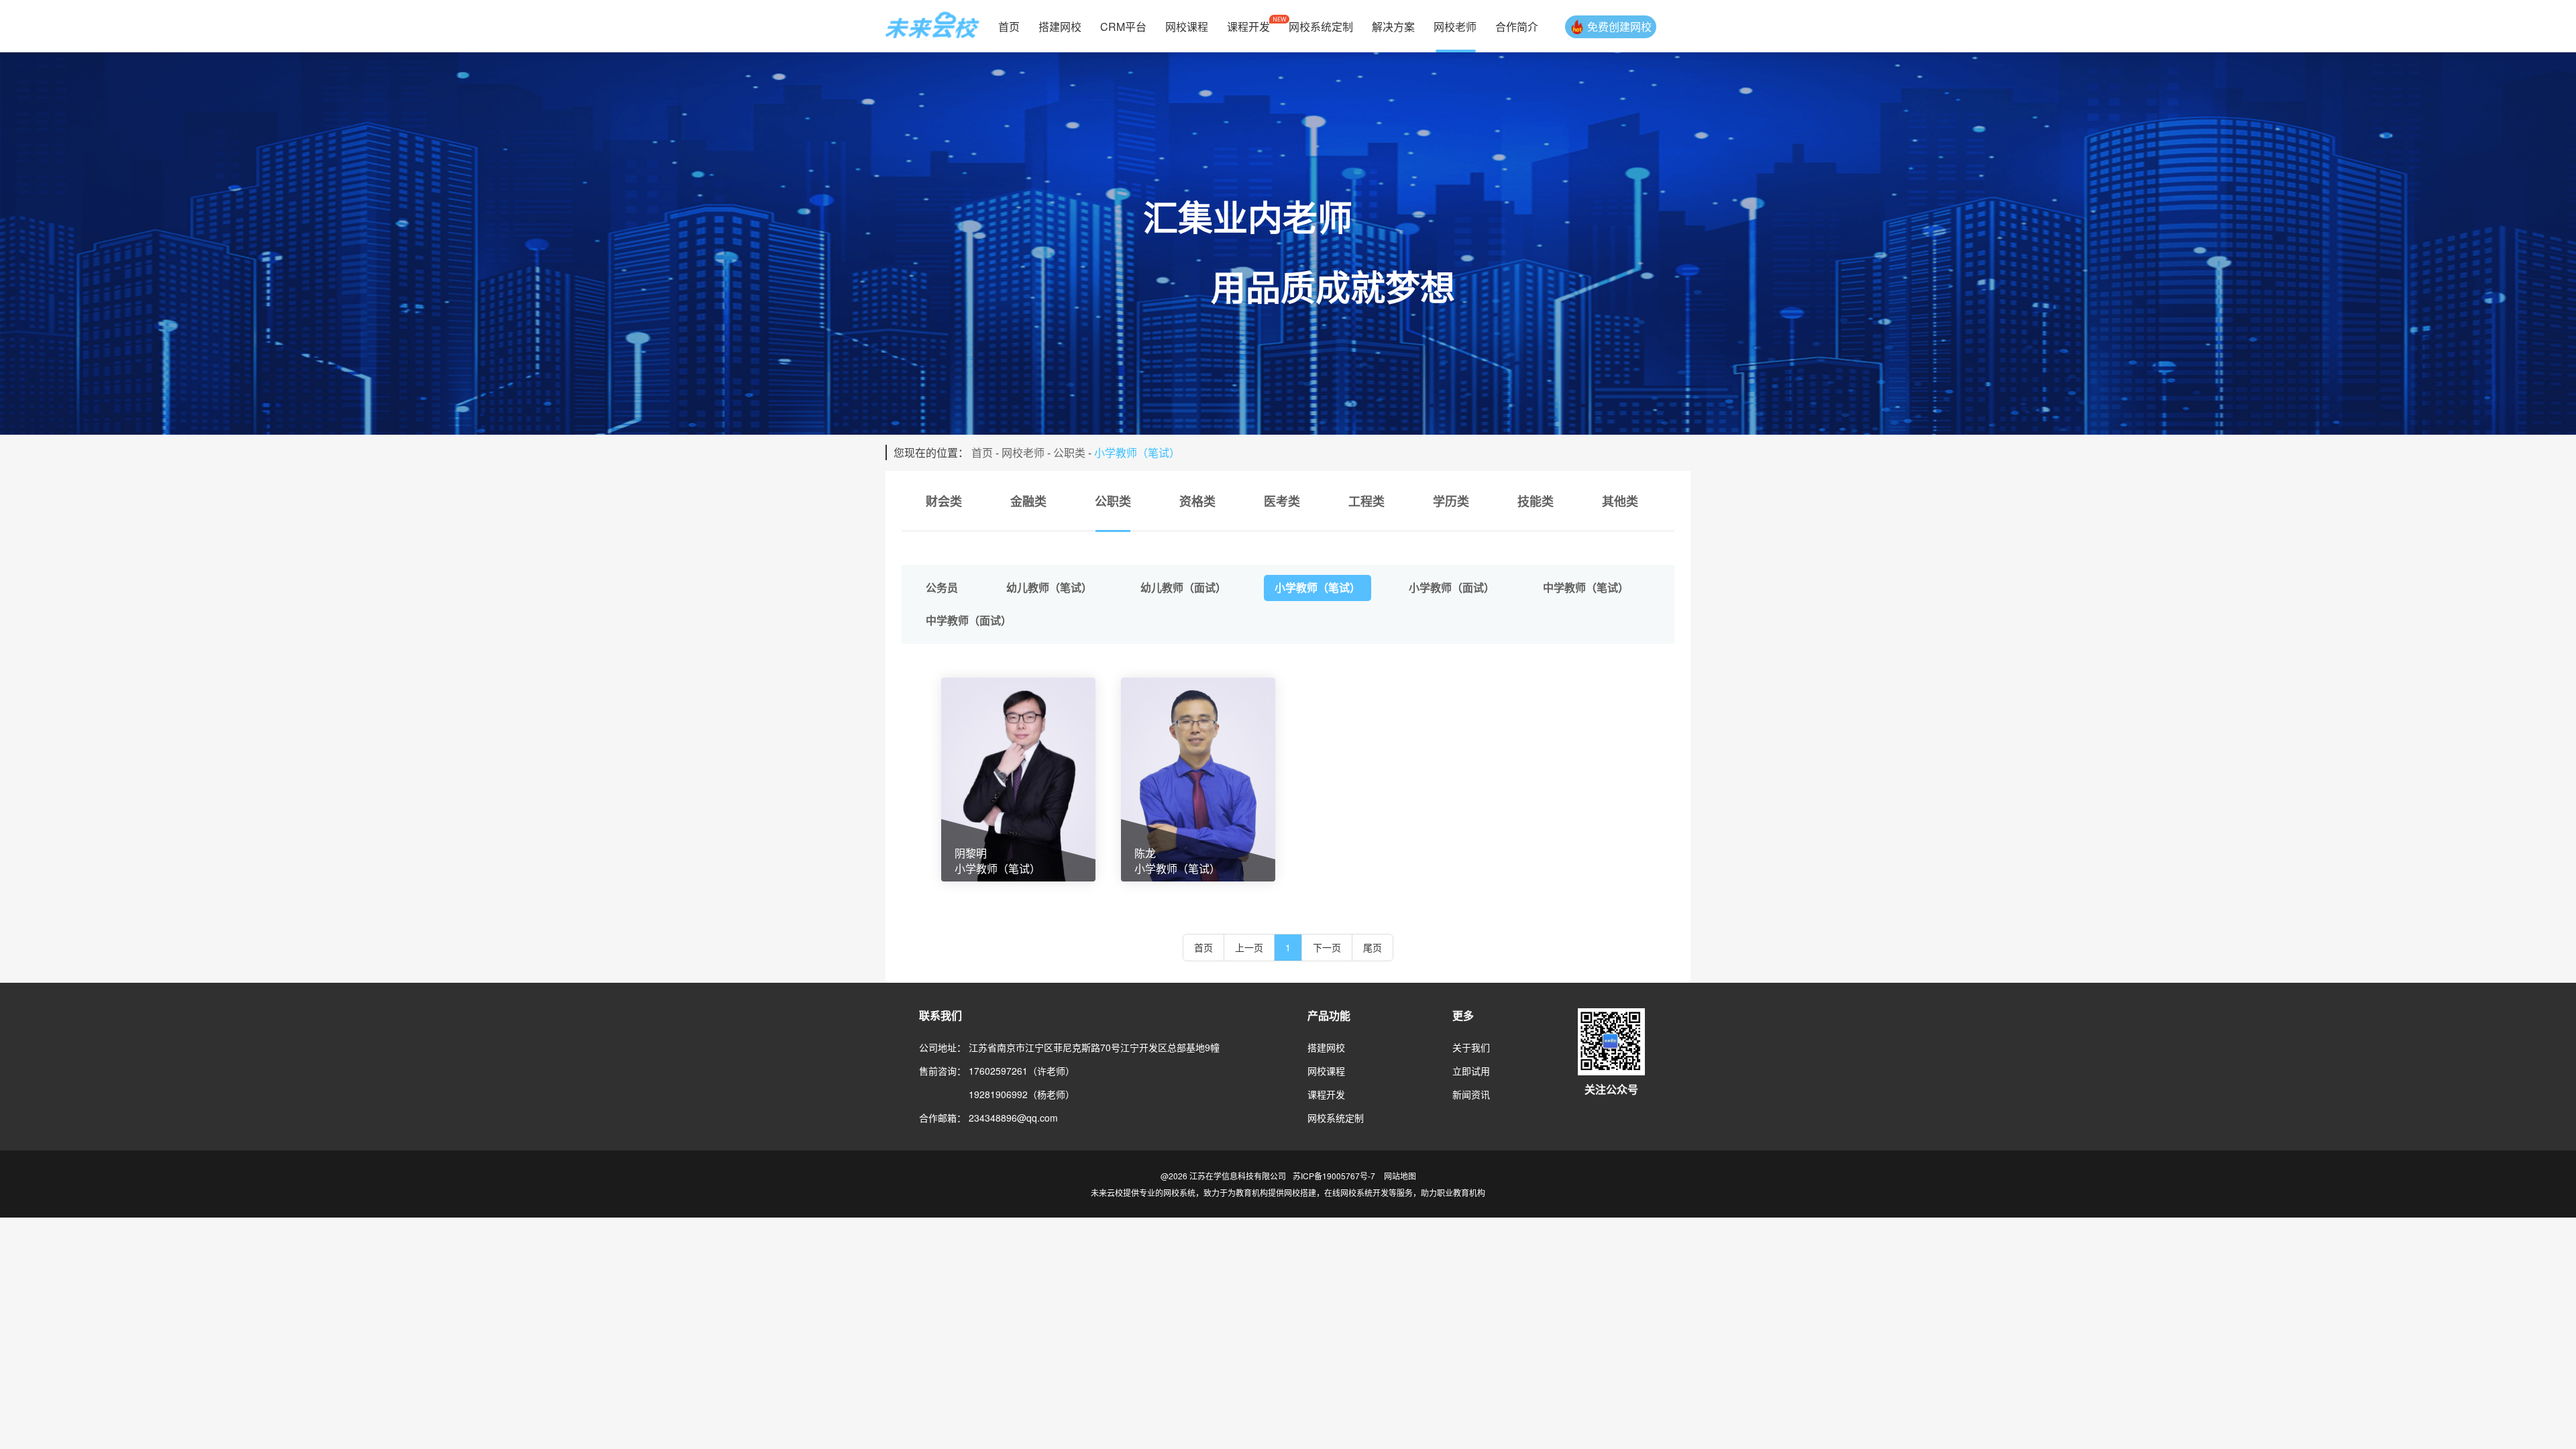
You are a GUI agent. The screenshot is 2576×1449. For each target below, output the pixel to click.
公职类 (1069, 452)
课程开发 (1248, 26)
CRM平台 (1123, 26)
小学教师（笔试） (1318, 587)
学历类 (1451, 501)
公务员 (942, 587)
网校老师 (1455, 26)
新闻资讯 (1471, 1094)
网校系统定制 (1321, 26)
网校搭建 (1300, 1192)
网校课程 (1187, 26)
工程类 (1366, 501)
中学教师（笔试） (1586, 587)
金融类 (1028, 501)
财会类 (944, 501)
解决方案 (1393, 26)
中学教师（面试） (969, 620)
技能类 (1536, 501)
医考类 (1282, 501)
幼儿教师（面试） (1183, 587)
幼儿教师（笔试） (1049, 587)
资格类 (1197, 501)
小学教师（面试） (1452, 587)
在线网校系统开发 (1356, 1192)
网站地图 (1400, 1176)
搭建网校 (1060, 26)
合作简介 (1517, 26)
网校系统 (1179, 1192)
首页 (1009, 26)
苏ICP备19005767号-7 (1334, 1176)
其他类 (1620, 501)
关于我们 (1471, 1047)
